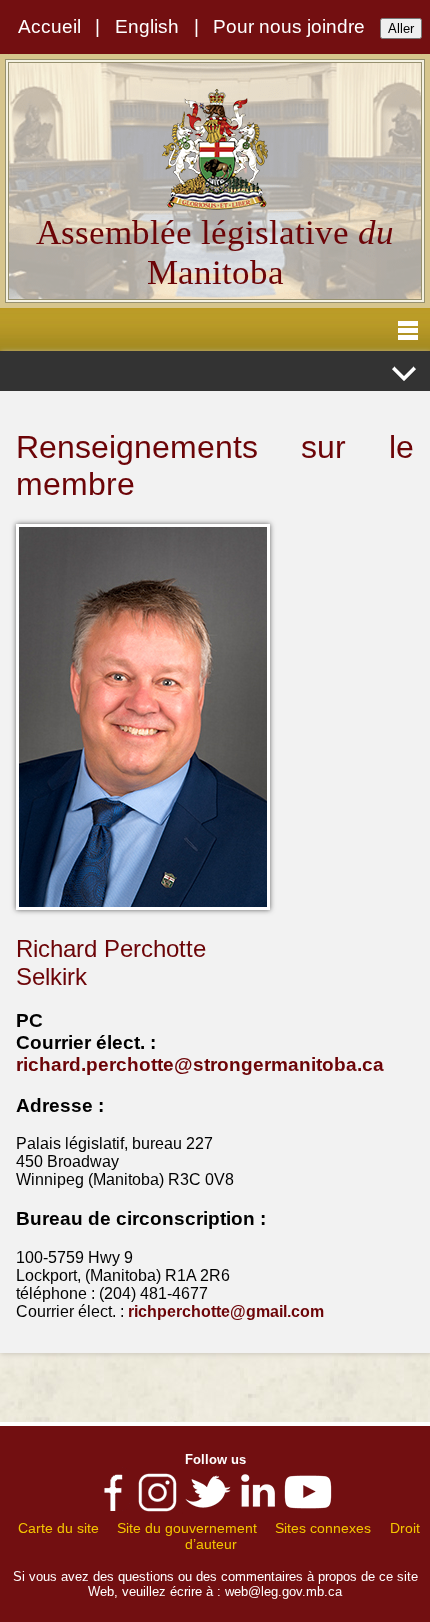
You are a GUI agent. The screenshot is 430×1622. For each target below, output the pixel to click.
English (147, 26)
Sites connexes (323, 1528)
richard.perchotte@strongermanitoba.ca (200, 1064)
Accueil (49, 26)
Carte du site (58, 1528)
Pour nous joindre (289, 26)
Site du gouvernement (187, 1528)
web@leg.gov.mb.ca (283, 1591)
